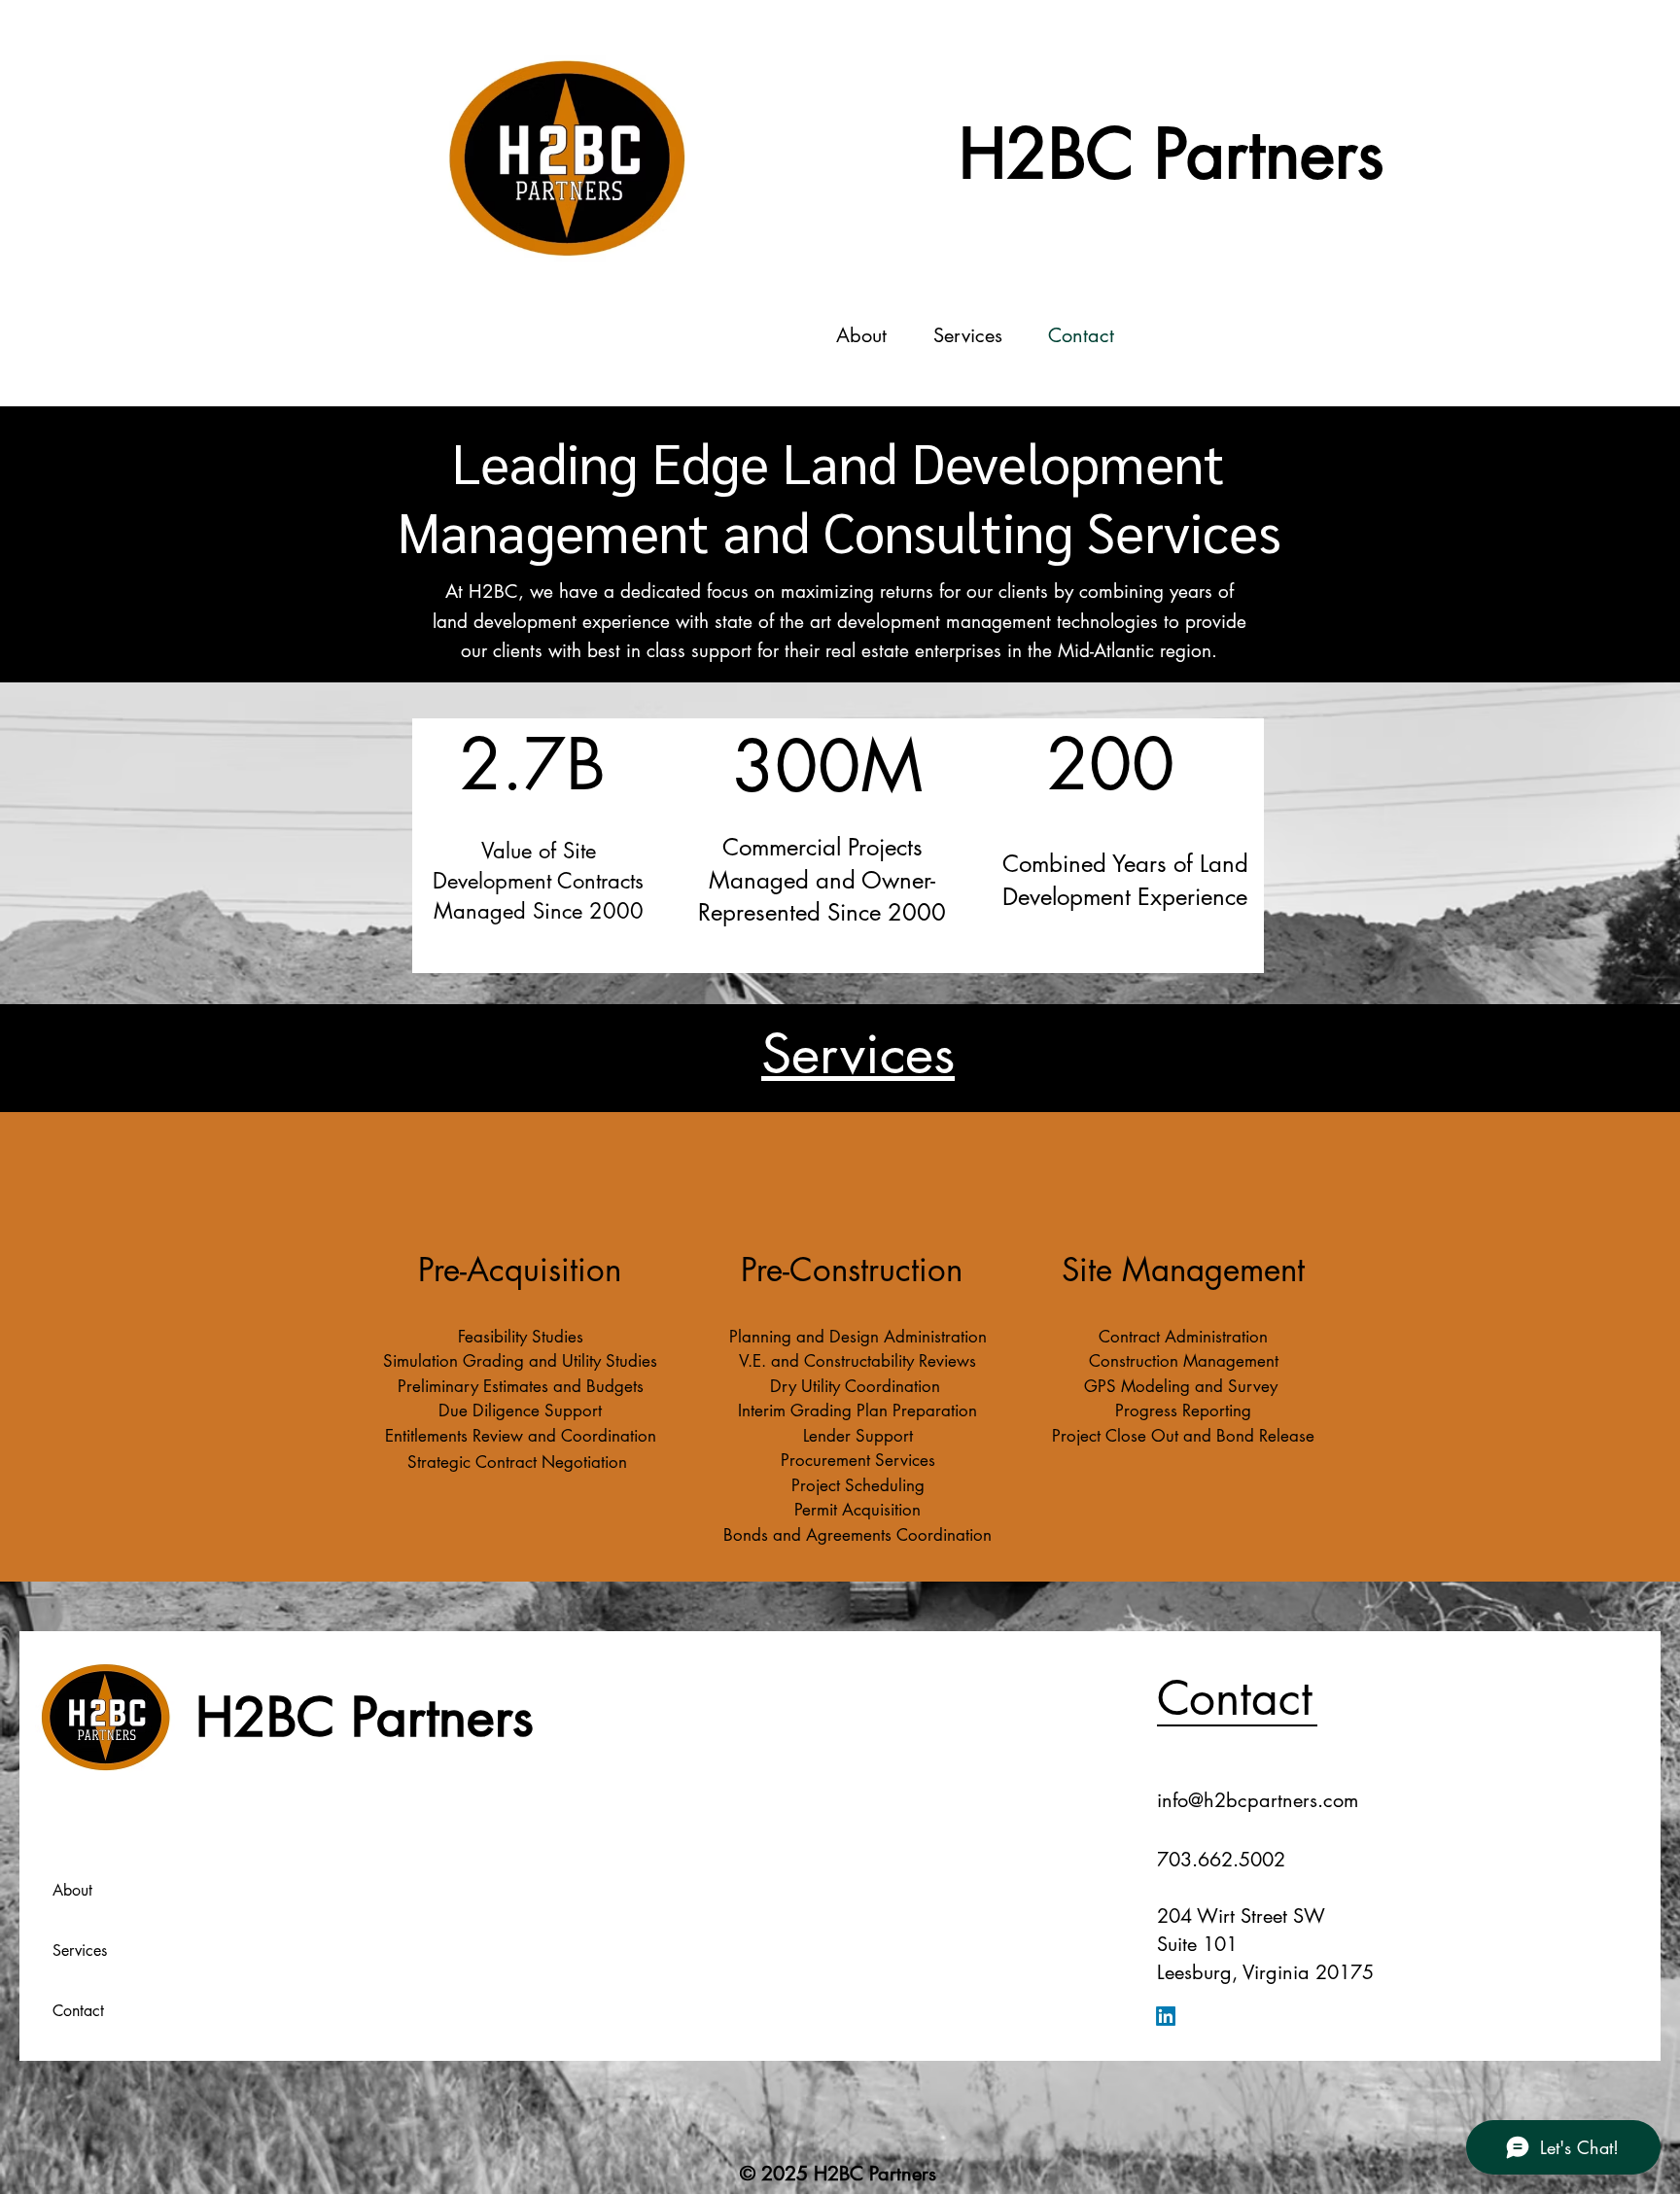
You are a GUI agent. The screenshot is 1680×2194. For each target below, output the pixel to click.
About (72, 1890)
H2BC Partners (1172, 154)
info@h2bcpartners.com (1258, 1800)
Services (80, 1950)
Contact (78, 2011)
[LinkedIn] (1166, 2016)
